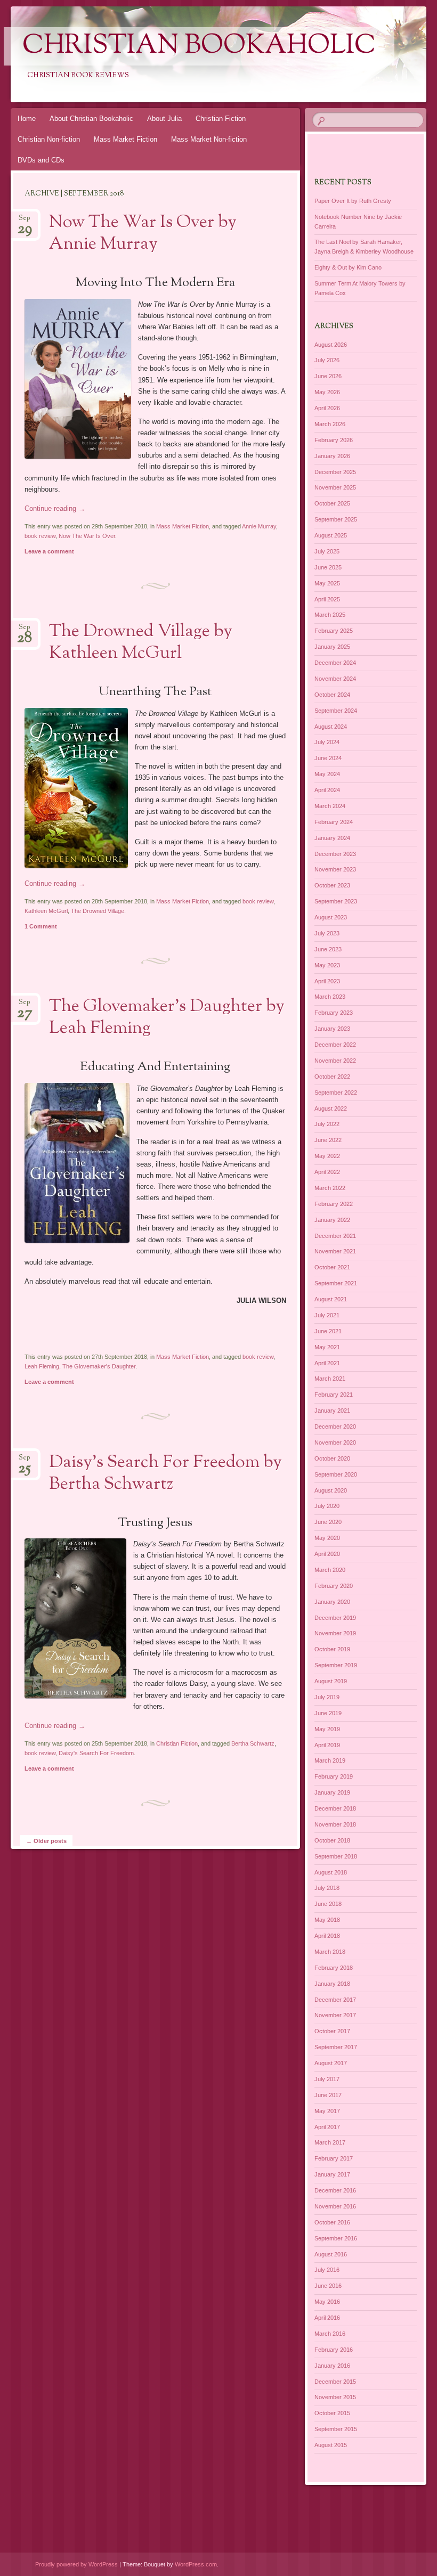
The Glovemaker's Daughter (99, 1366)
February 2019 (334, 1776)
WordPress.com (196, 2564)
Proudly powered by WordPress (76, 2564)
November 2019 (335, 1633)
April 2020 (327, 1554)
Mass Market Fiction (126, 139)
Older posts (46, 1841)
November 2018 (335, 1824)
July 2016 (327, 2270)
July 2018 (327, 1888)
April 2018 (327, 1936)
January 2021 (332, 1411)
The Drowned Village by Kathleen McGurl (141, 643)
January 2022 (332, 1220)
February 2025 (334, 631)
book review (40, 536)
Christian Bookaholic (199, 46)
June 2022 (328, 1140)
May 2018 (327, 1920)
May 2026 (327, 392)
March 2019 (330, 1760)
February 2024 (334, 822)
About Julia (164, 119)
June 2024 (328, 758)
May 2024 (327, 774)
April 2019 (327, 1745)
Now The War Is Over (87, 536)
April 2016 (327, 2318)
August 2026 (331, 345)
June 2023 (328, 949)
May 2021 (327, 1347)
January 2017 (332, 2174)
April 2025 (327, 599)
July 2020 (327, 1506)
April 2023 (327, 981)
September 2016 (336, 2238)
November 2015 (335, 2397)
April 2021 (327, 1363)
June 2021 (328, 1331)
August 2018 (331, 1872)
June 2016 (328, 2286)
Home (27, 119)
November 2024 (335, 679)
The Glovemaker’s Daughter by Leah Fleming (167, 1018)
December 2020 (335, 1426)
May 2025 (327, 583)
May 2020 (327, 1538)
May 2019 (327, 1729)
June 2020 (328, 1522)
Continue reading (55, 508)
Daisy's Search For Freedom (96, 1753)
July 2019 (327, 1697)
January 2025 (332, 647)
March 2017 (330, 2142)
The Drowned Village (98, 911)
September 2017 (336, 2047)
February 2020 (334, 1586)
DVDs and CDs (41, 160)
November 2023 (335, 869)
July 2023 (327, 933)
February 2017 (334, 2158)
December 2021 (335, 1236)
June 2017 (328, 2095)
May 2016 (327, 2302)
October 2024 (332, 695)
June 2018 (328, 1904)
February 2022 (334, 1204)
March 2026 (330, 424)
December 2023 (335, 854)
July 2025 (327, 551)
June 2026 (328, 376)
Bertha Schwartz (253, 1743)
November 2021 (335, 1251)
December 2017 (335, 2000)
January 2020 (332, 1602)
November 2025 (335, 487)
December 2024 (335, 663)
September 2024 (336, 711)
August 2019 (331, 1681)
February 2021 (334, 1395)
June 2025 (328, 567)
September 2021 (336, 1283)
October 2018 (332, 1840)
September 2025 (336, 519)
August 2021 (331, 1299)
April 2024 (327, 790)
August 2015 (331, 2445)
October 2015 (332, 2413)
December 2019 (335, 1618)
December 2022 (335, 1045)
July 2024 (327, 742)
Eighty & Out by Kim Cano (348, 267)
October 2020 (332, 1458)
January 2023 (332, 1029)
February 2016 (334, 2350)
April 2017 (327, 2127)
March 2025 (330, 615)
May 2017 (327, 2111)
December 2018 (335, 1808)
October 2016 (332, 2222)
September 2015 (336, 2429)
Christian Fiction (221, 119)
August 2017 (331, 2063)
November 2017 (335, 2015)
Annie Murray (259, 526)
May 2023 (327, 965)
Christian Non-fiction (49, 139)
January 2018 (332, 1984)
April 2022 (327, 1172)
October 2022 (332, 1077)
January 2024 (332, 838)
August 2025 (331, 535)
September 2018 (336, 1856)
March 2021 (330, 1379)
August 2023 (331, 917)
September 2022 (336, 1093)
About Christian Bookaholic (91, 119)
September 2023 (336, 901)
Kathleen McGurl (46, 911)
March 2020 (330, 1570)
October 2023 (332, 885)
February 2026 (334, 440)
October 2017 (332, 2031)
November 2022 (335, 1061)
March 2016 (330, 2334)
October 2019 (332, 1649)
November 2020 (335, 1442)
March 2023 (330, 997)
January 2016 (332, 2366)
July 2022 (327, 1124)
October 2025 (332, 503)
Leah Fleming (42, 1366)
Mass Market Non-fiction (209, 139)
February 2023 (334, 1013)
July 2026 (327, 360)
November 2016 (335, 2206)
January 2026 (332, 456)
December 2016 (335, 2190)
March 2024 (330, 806)
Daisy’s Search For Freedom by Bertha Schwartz (165, 1474)
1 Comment (41, 926)
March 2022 (330, 1188)
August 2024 (331, 727)
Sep (25, 221)
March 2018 (330, 1952)
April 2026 (327, 408)
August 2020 (331, 1490)
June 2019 (328, 1713)
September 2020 (336, 1474)
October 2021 (332, 1267)
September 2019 (336, 1665)
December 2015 (335, 2382)
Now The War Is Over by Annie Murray (143, 234)
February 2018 (334, 1968)
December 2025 (335, 472)
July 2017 (327, 2079)
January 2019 (332, 1792)
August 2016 (331, 2254)
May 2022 (327, 1156)
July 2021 (327, 1315)
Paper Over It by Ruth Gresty (353, 201)
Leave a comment (49, 551)
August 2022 (331, 1108)
